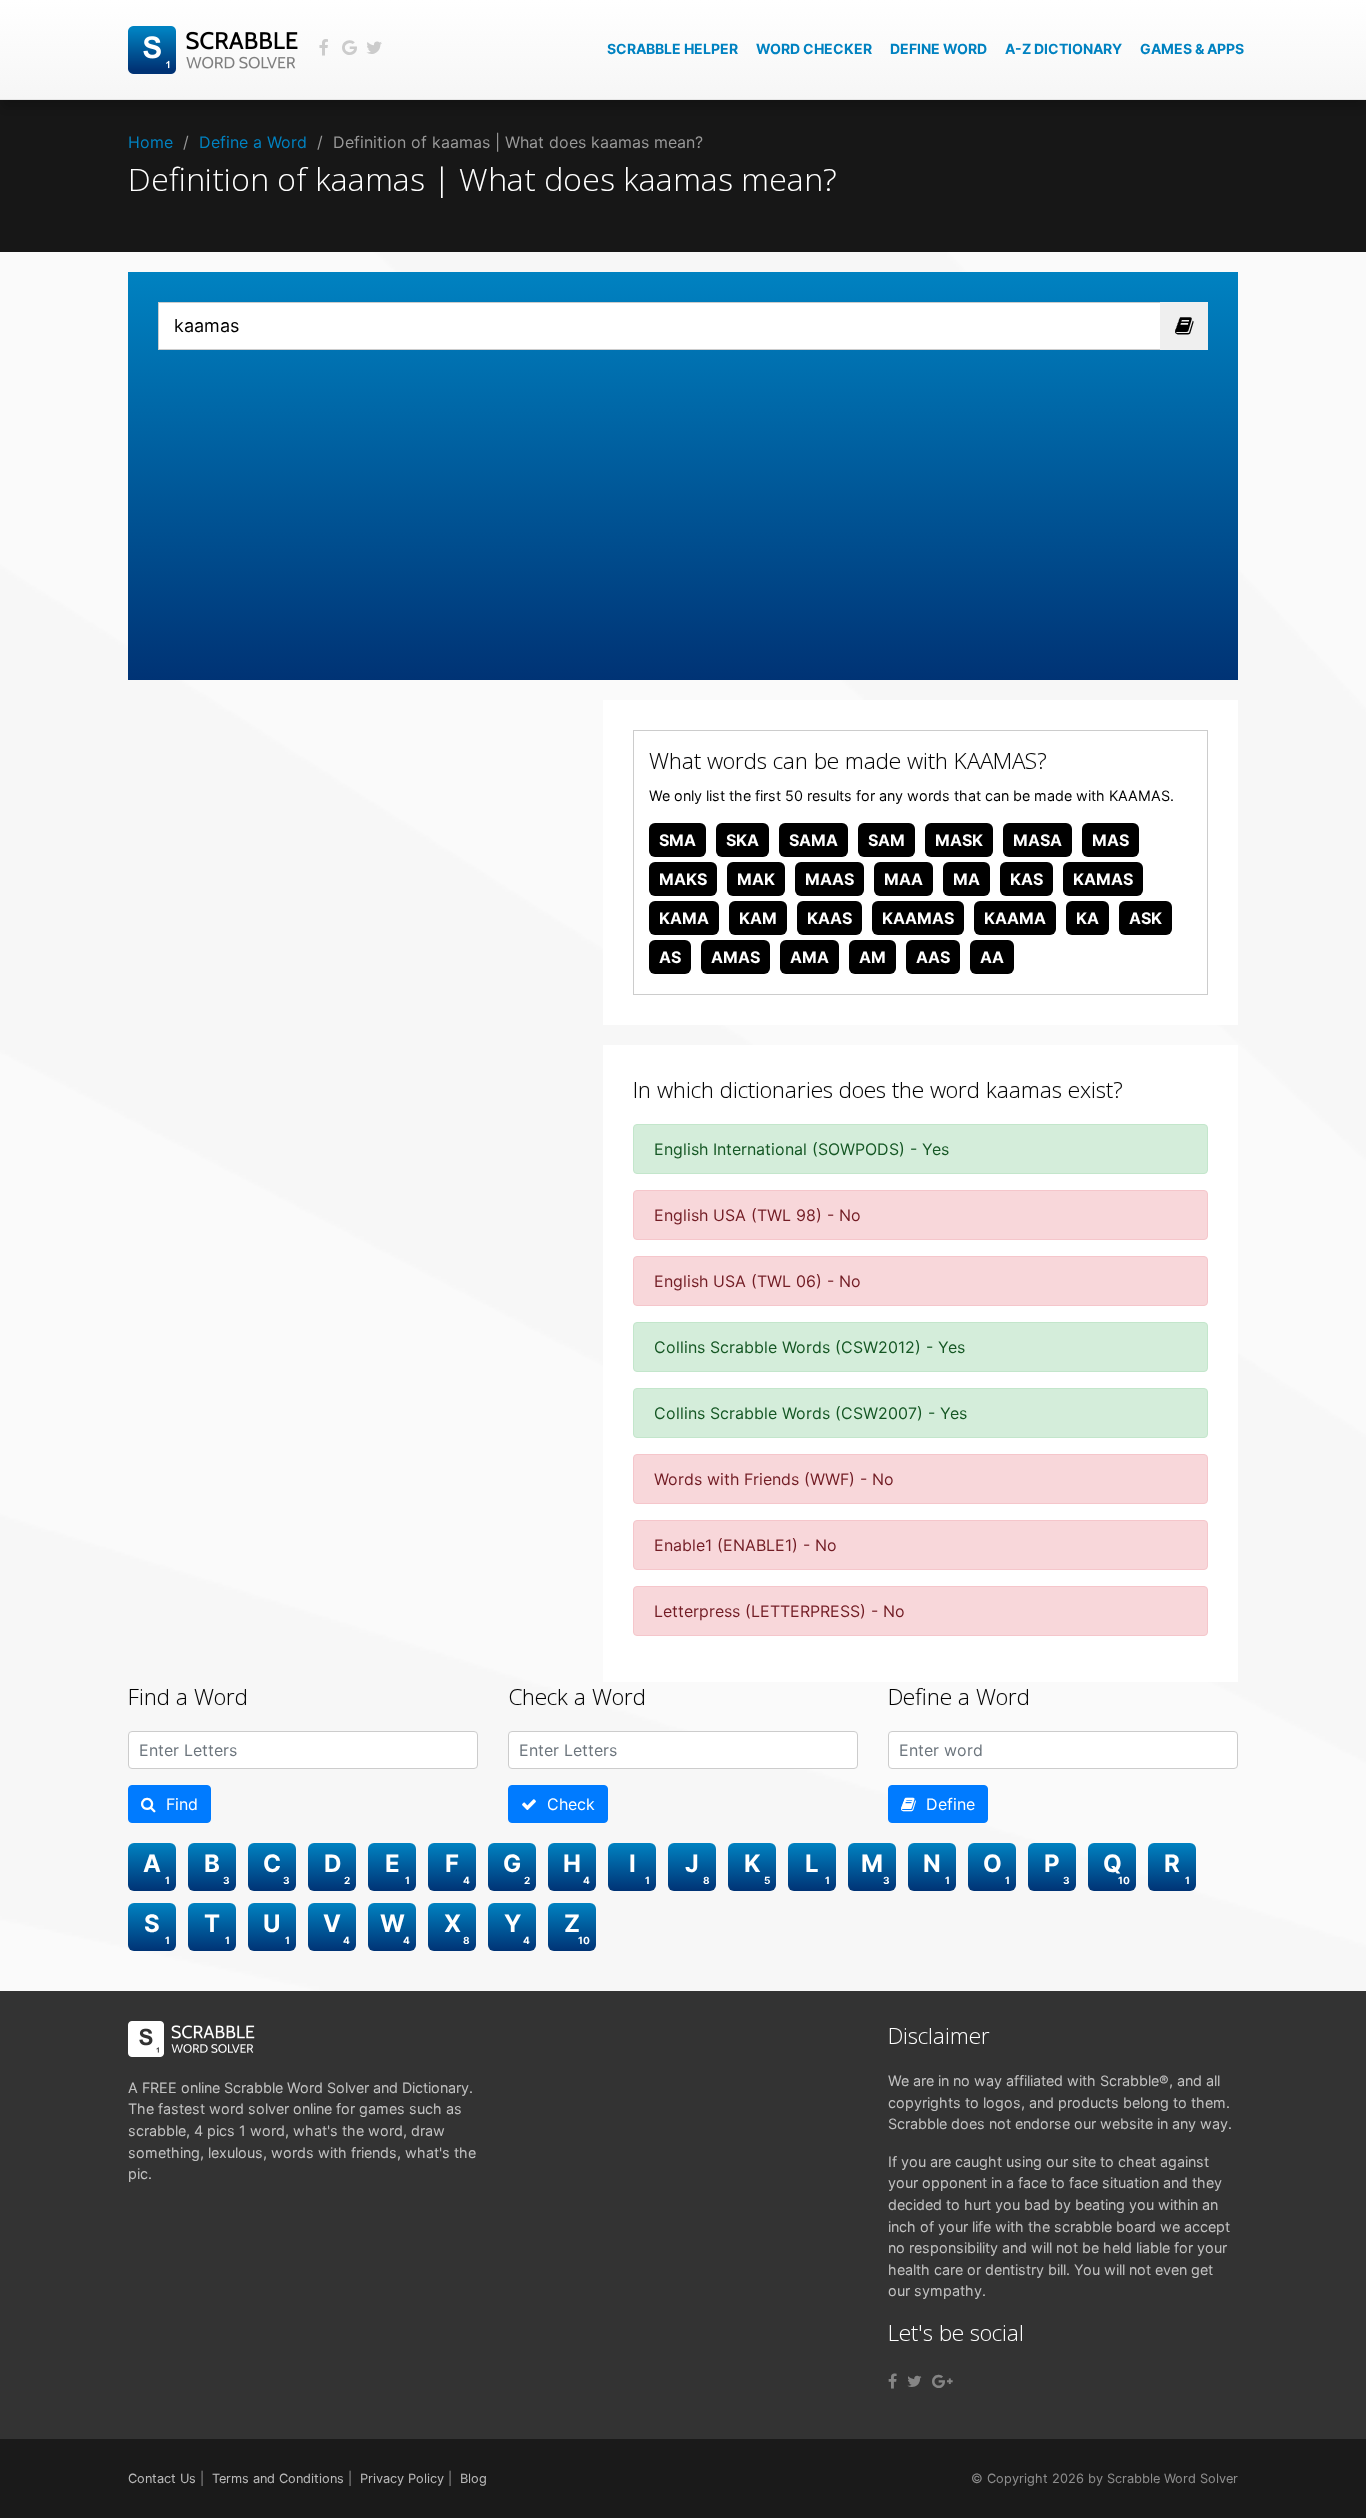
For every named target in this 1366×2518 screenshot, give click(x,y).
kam (758, 918)
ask (1145, 918)
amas (735, 957)
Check (566, 1804)
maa (903, 879)
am (872, 957)
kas (1026, 879)
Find (177, 1804)
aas (933, 957)
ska (742, 840)
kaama (1015, 918)
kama (684, 918)
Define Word (938, 48)
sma (677, 840)
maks (683, 879)
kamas (1103, 879)
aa (992, 957)
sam (886, 840)
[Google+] (942, 2381)
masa (1037, 840)
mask (959, 840)
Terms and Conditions (278, 2478)
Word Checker (814, 48)
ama (809, 957)
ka (1087, 918)
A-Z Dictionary (1063, 48)
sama (813, 840)
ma (966, 879)
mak (756, 879)
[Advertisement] (683, 500)
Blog (473, 2478)
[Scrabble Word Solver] (216, 48)
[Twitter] (914, 2381)
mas (1110, 840)
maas (829, 879)
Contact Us (162, 2478)
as (670, 957)
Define (945, 1804)
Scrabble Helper (672, 48)
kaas (829, 918)
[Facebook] (892, 2381)
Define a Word (253, 142)
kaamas (918, 918)
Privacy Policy (402, 2478)
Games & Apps (1192, 48)
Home (150, 142)
